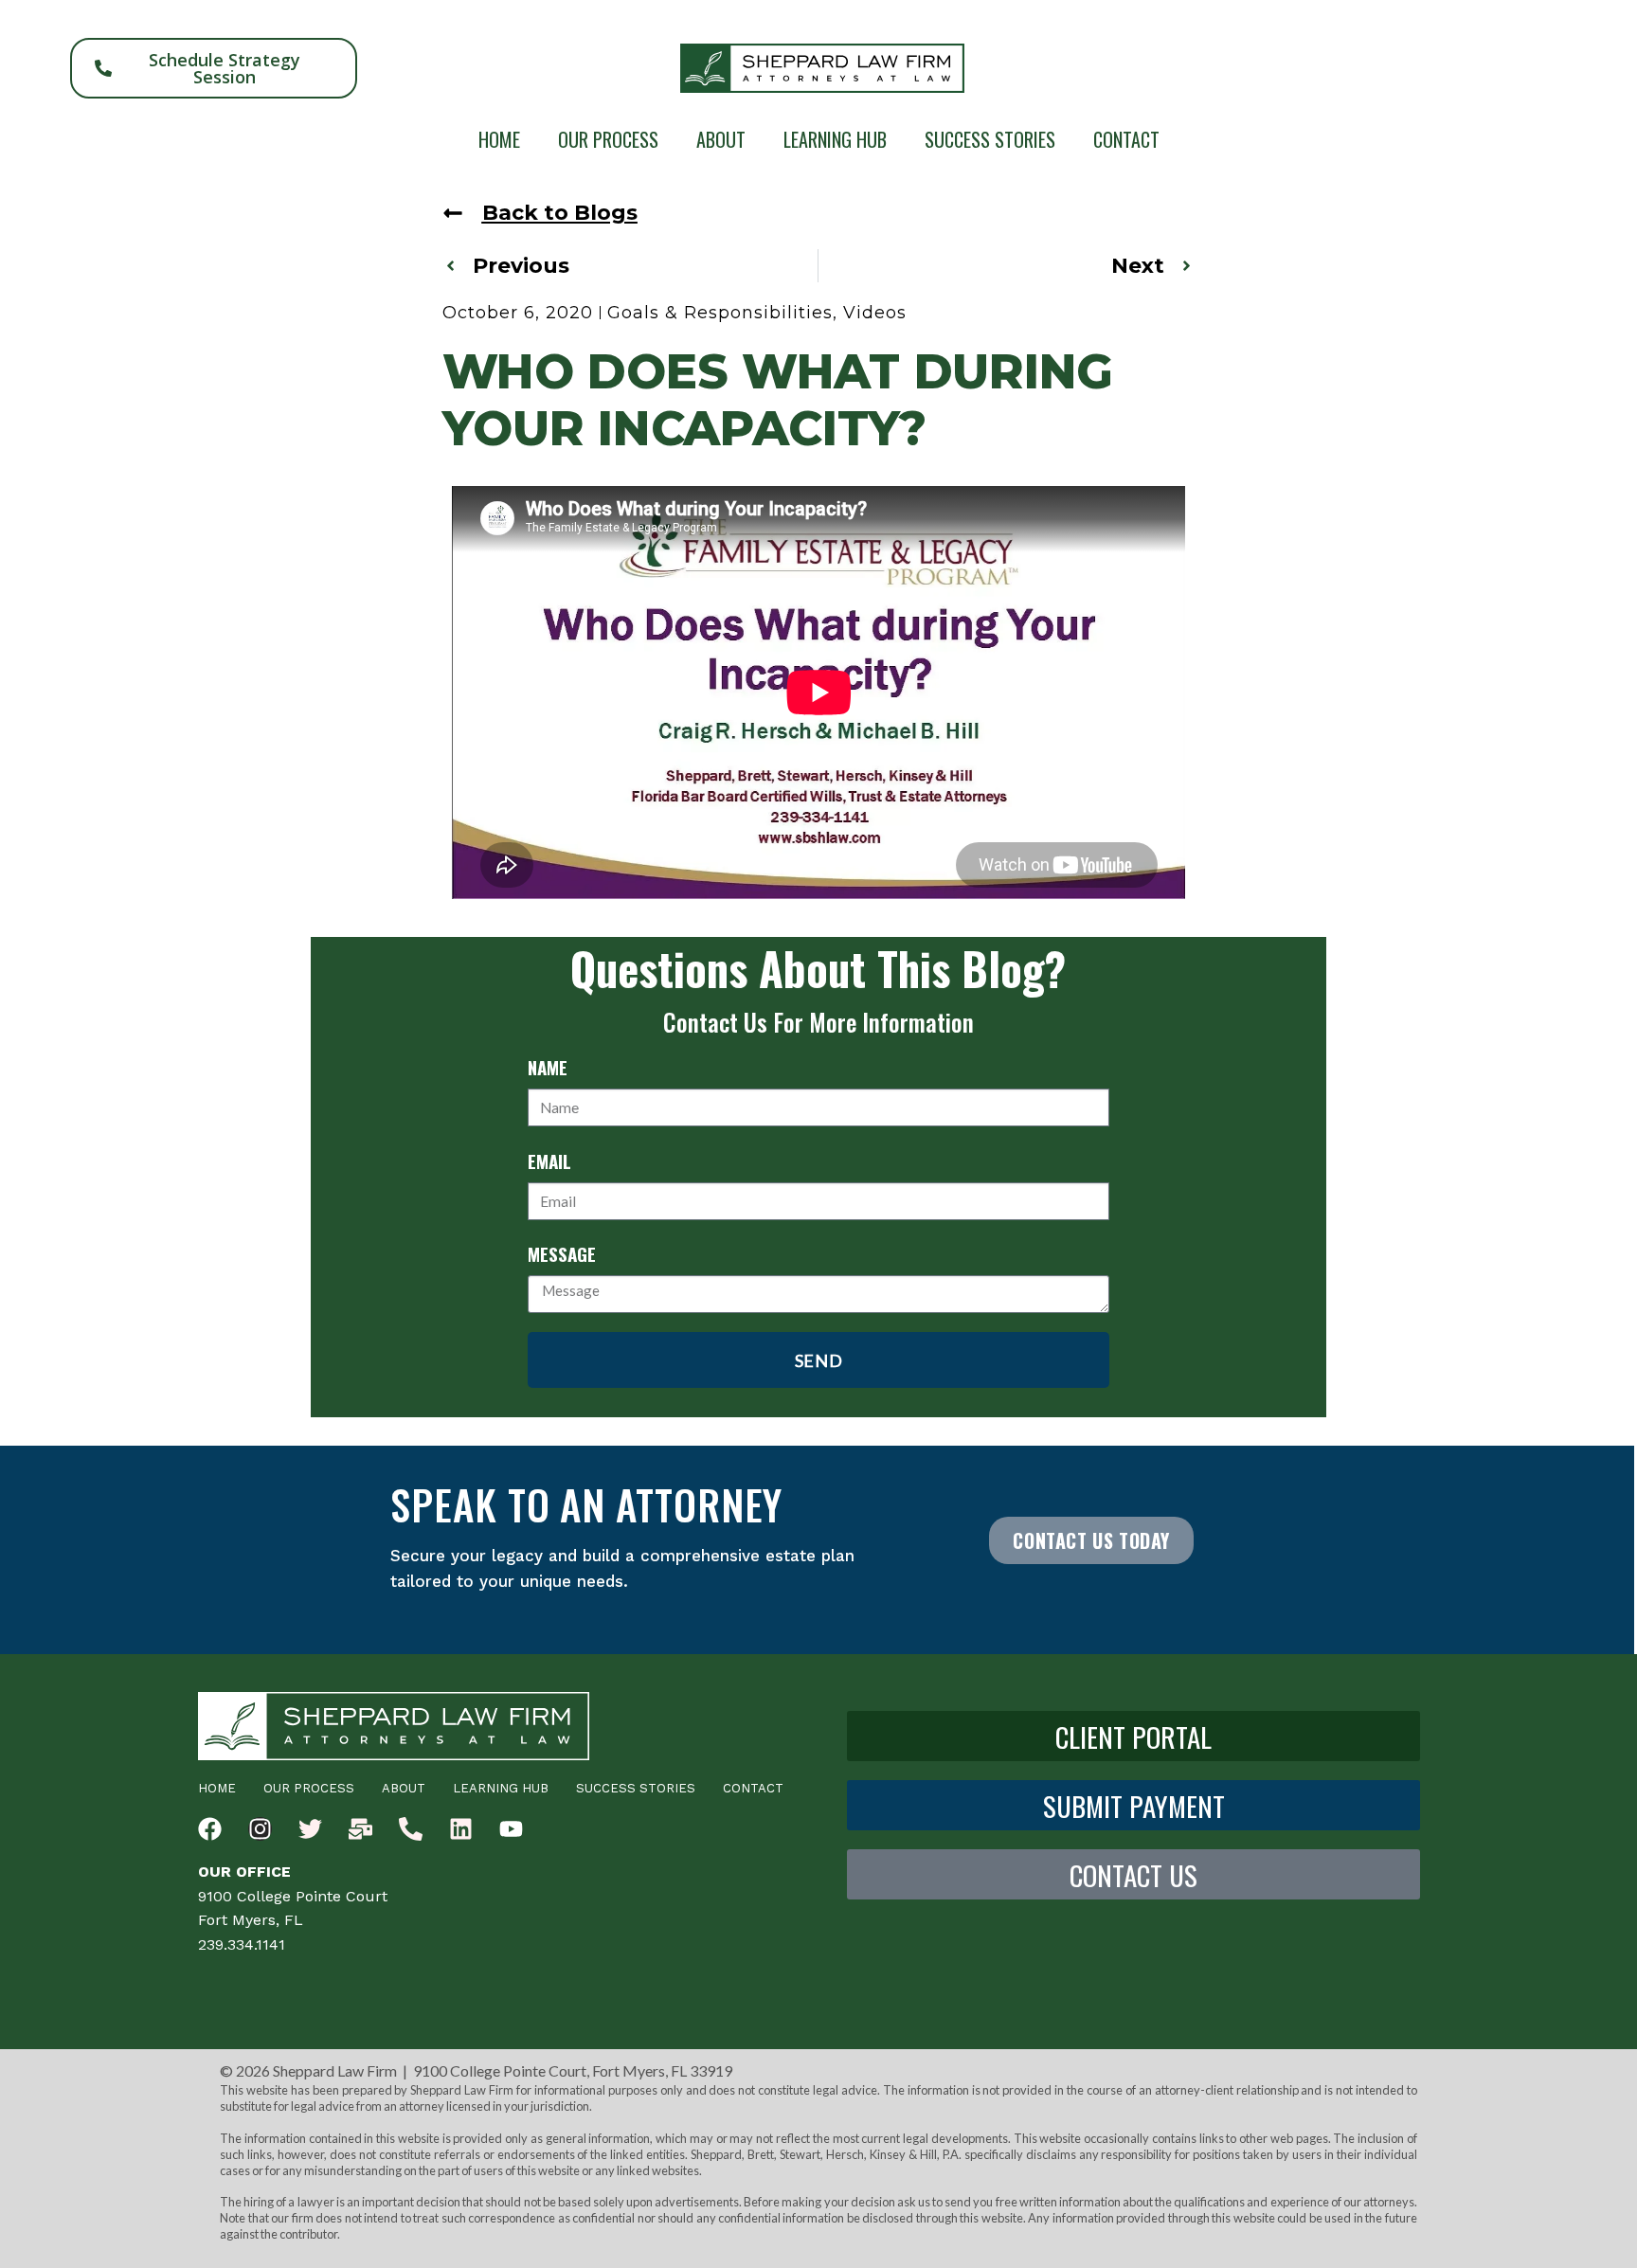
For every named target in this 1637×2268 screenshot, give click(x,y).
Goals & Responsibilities (720, 313)
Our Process (608, 139)
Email (549, 1161)
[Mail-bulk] (360, 1829)
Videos (875, 313)
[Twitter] (310, 1829)
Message (562, 1253)
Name (548, 1067)
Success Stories (990, 139)
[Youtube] (511, 1829)
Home (499, 139)
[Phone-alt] (411, 1829)
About (721, 139)
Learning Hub (835, 139)
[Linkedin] (461, 1829)
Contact (1126, 139)
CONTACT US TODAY (1091, 1540)
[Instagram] (260, 1829)
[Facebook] (210, 1829)
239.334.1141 (242, 1944)
